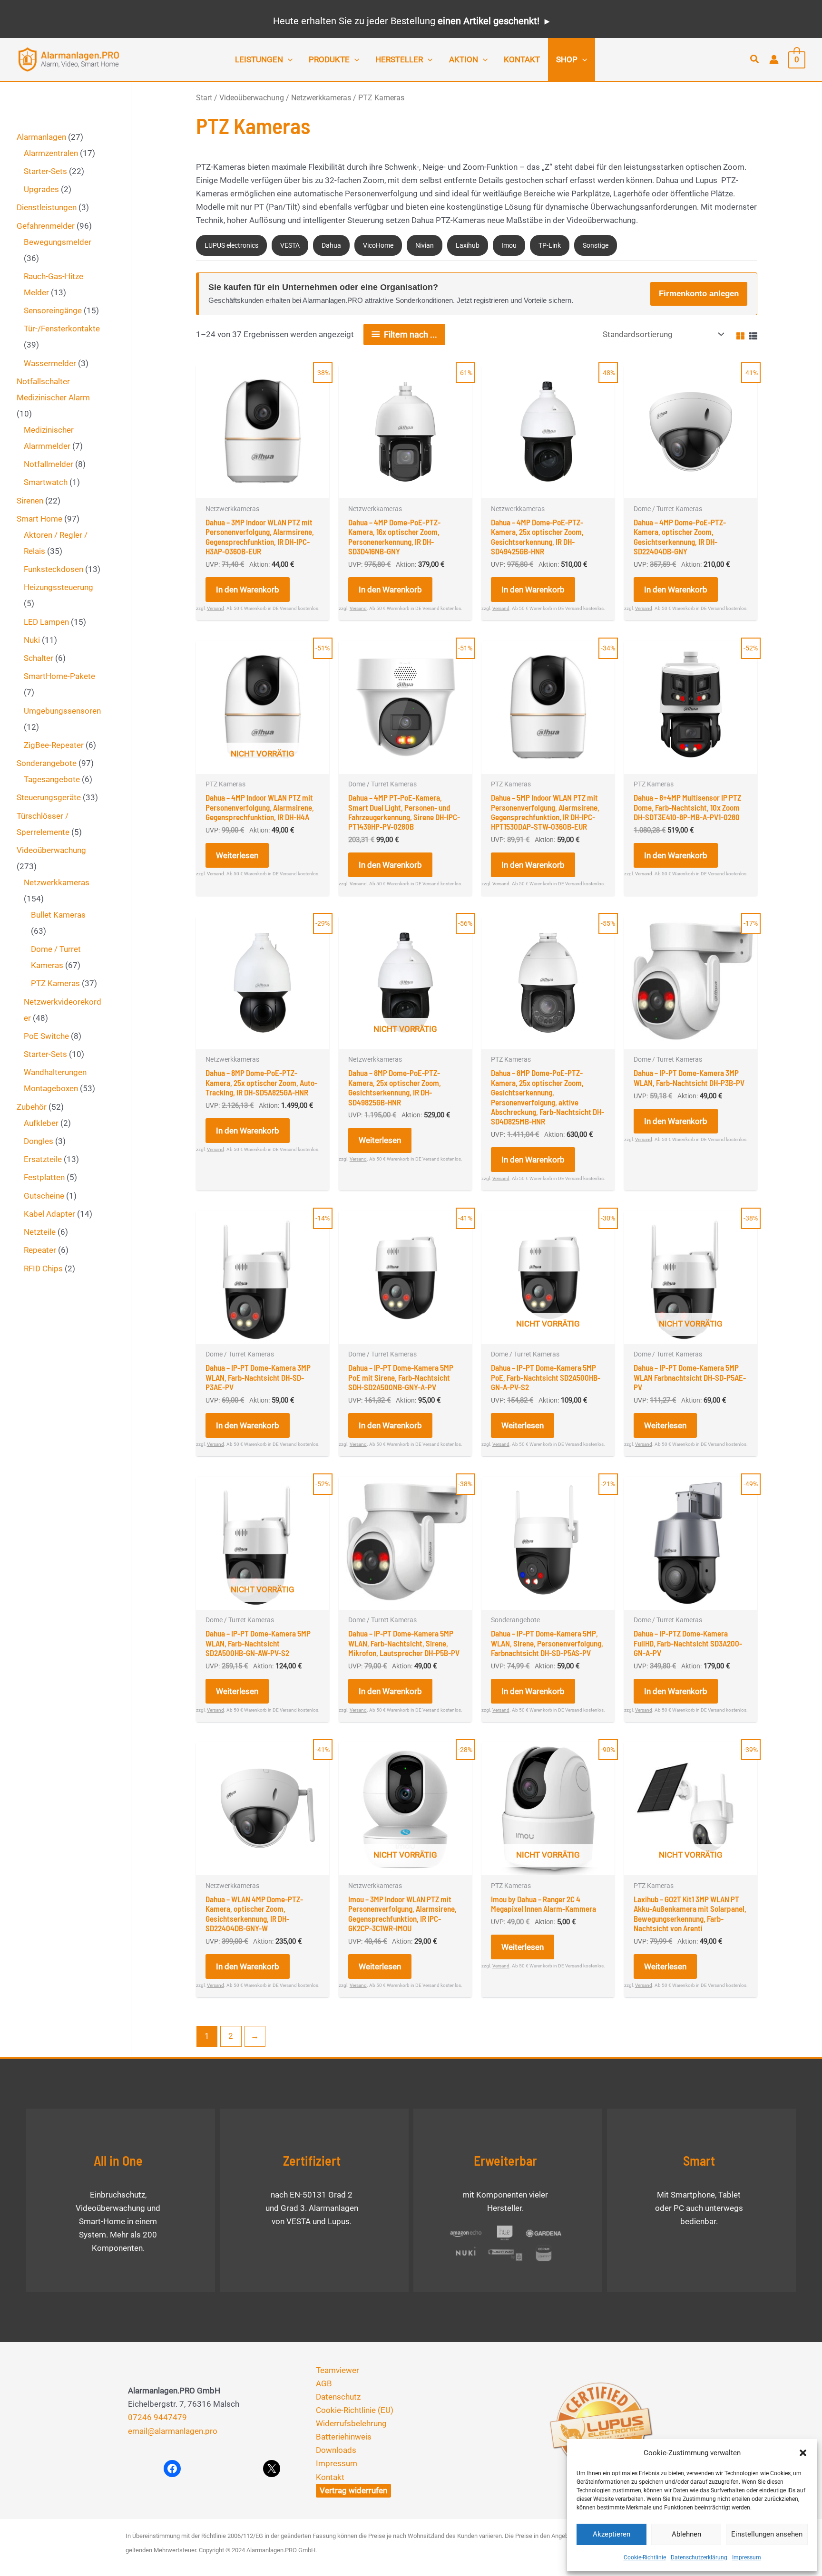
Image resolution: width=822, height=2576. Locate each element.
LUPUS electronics (231, 245)
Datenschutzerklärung (699, 2557)
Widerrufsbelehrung (351, 2423)
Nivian (425, 245)
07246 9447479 (157, 2417)
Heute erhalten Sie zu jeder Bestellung (406, 21)
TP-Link (550, 245)
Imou (509, 245)
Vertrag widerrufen (353, 2490)
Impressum (747, 2557)
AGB (324, 2383)
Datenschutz (338, 2397)
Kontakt (330, 2477)
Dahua (331, 245)
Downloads (336, 2450)
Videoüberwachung (252, 98)
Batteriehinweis (344, 2437)
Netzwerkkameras (321, 98)
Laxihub (468, 245)
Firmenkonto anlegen (699, 294)
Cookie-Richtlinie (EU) (355, 2410)
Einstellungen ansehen (767, 2534)
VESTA (290, 245)
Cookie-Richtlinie (645, 2557)
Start (204, 98)
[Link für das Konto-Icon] (774, 59)
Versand (215, 608)
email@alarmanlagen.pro (173, 2431)
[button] (803, 2453)
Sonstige (596, 245)
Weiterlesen (237, 855)
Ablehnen (686, 2534)
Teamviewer (338, 2370)
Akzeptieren (612, 2534)
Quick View (263, 489)
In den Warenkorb (248, 590)
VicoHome (378, 245)
